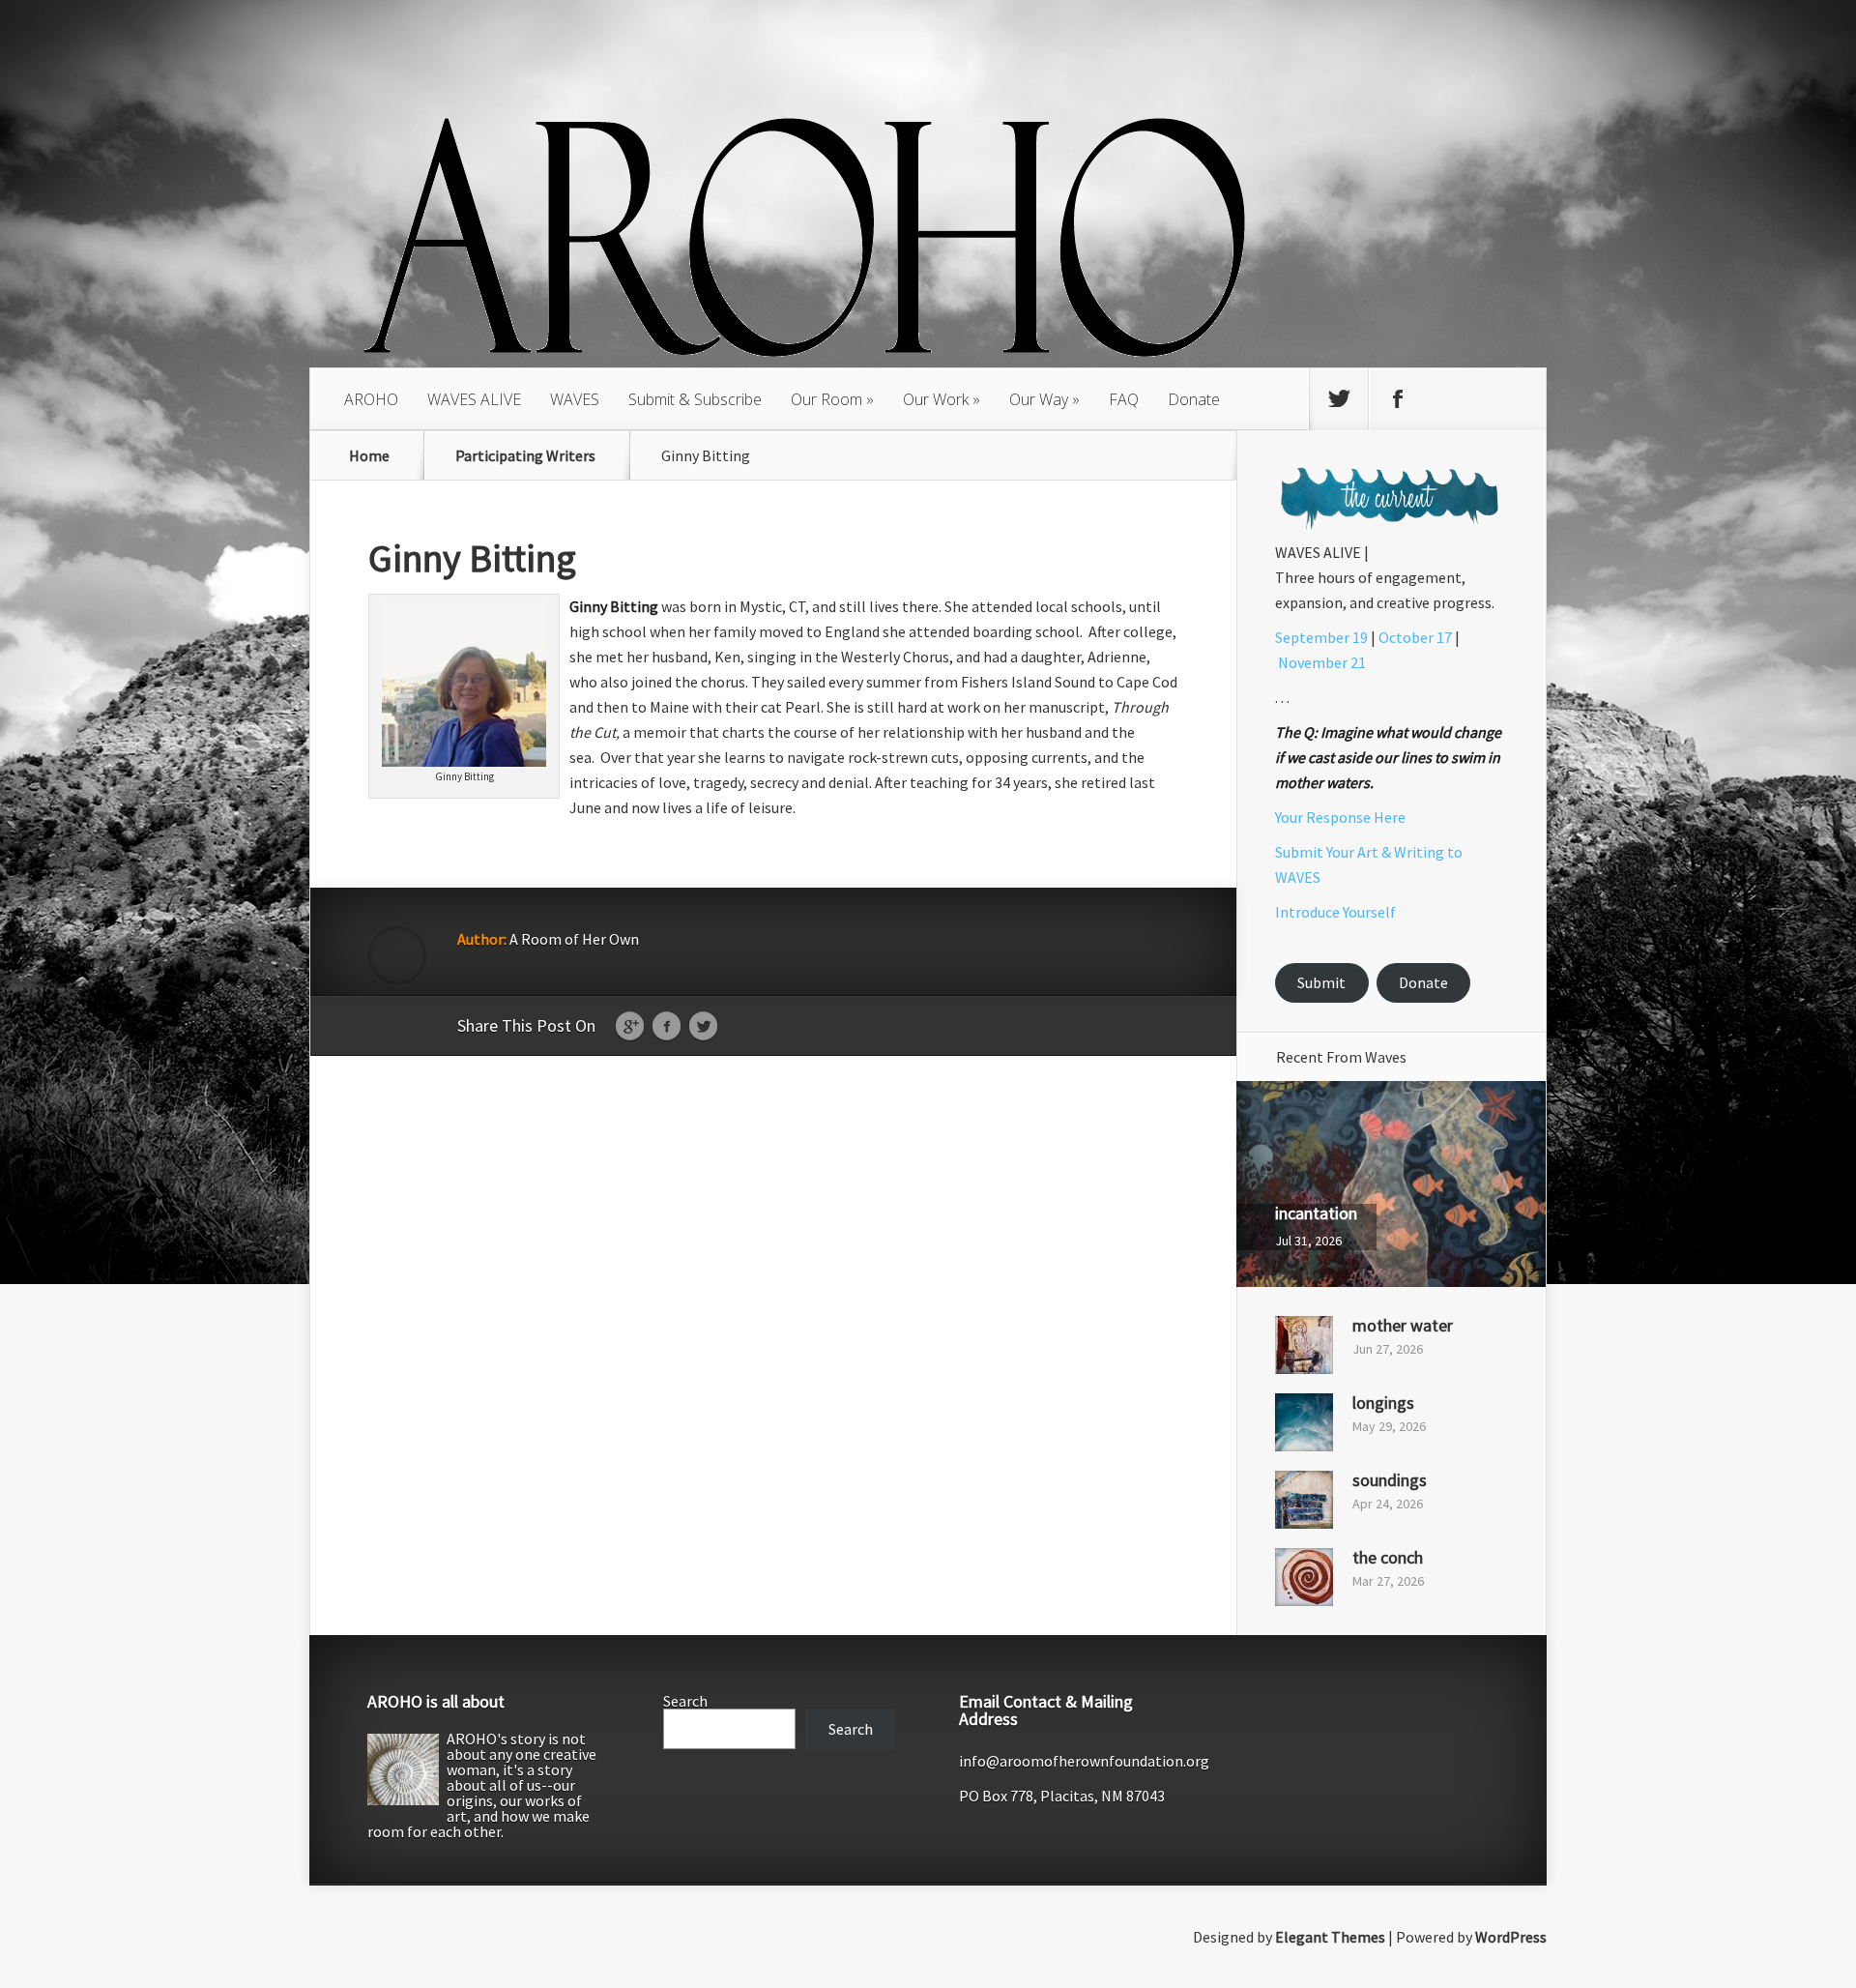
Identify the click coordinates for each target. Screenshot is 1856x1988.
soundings (1390, 1480)
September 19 (1321, 637)
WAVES (575, 399)
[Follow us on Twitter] (1339, 399)
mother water (1403, 1325)
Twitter (703, 1027)
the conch (1388, 1557)
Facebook (667, 1027)
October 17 (1415, 637)
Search (685, 1701)
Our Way (1039, 399)
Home (369, 455)
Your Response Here (1340, 817)
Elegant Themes (1330, 1937)
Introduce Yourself (1335, 912)
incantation (1316, 1213)
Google (630, 1027)
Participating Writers (525, 455)
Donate (1194, 399)
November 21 (1322, 662)
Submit (1321, 982)
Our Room (826, 399)
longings (1383, 1403)
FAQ (1124, 399)
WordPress (1511, 1937)
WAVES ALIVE (474, 399)
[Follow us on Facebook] (1398, 399)
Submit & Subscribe (695, 399)
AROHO (371, 399)
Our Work (936, 399)
